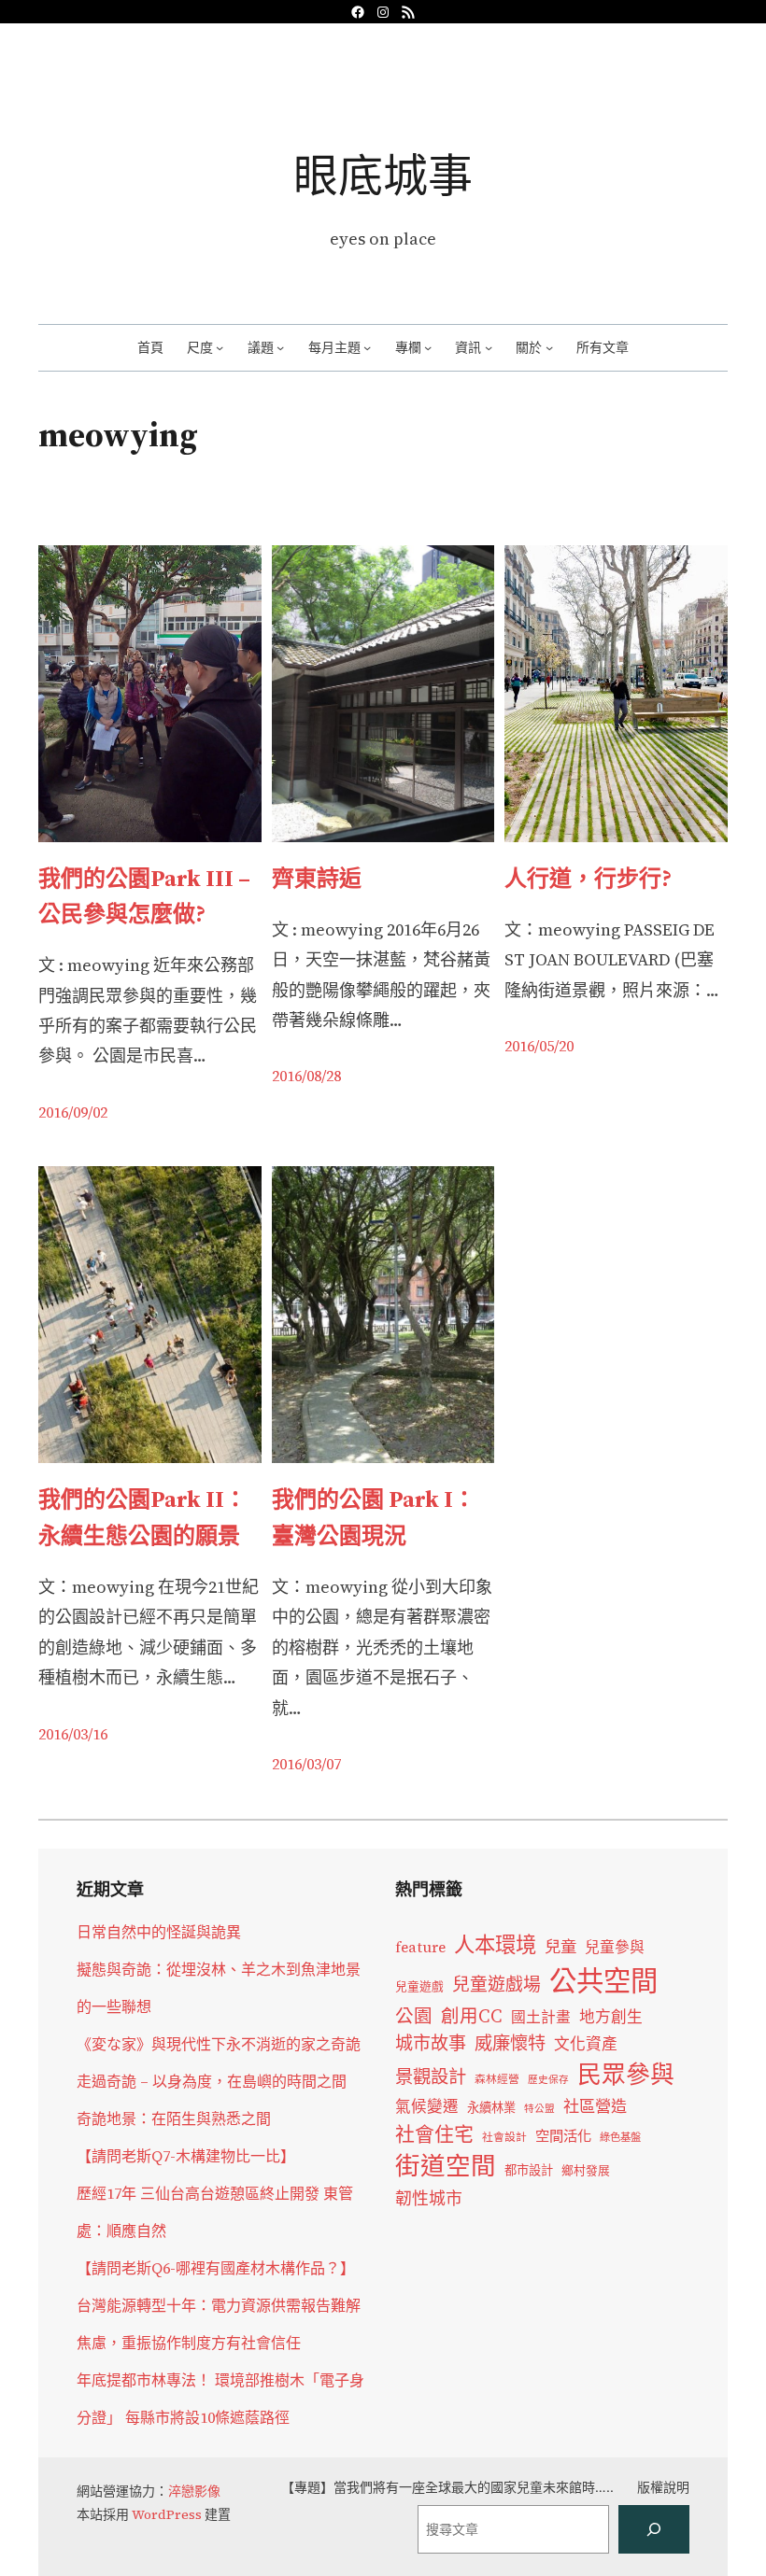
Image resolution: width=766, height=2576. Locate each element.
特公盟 (539, 2109)
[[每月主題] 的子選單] (367, 347)
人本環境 (495, 1945)
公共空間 (603, 1981)
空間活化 (563, 2136)
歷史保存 (548, 2080)
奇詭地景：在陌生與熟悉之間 (174, 2119)
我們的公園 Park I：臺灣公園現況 (374, 1517)
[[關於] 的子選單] (549, 347)
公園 (414, 2016)
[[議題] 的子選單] (280, 347)
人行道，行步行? (588, 878)
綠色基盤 (620, 2137)
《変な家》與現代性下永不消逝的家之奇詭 (219, 2044)
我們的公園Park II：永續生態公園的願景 (142, 1517)
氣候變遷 (427, 2107)
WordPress (167, 2514)
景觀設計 (431, 2076)
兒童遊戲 (419, 1986)
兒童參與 (615, 1947)
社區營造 (595, 2106)
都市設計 (529, 2170)
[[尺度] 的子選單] (220, 347)
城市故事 (431, 2043)
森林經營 (497, 2079)
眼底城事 (383, 175)
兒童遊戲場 (496, 1984)
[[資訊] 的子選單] (489, 347)
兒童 (560, 1947)
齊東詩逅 (317, 878)
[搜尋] (654, 2529)
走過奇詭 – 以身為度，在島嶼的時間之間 (212, 2081)
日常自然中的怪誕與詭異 (159, 1932)
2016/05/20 (539, 1046)
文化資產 (586, 2044)
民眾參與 (626, 2075)
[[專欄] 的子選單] (428, 347)
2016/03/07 (306, 1764)
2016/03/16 (73, 1734)
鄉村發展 (586, 2170)
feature (420, 1947)
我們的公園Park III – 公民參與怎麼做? (144, 896)
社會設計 (504, 2137)
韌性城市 (429, 2198)
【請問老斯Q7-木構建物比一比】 (186, 2156)
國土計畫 (541, 2017)
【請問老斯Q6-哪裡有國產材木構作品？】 (216, 2268)
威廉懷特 (510, 2043)
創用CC (472, 2016)
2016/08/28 (306, 1076)
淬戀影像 (194, 2491)
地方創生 (611, 2017)
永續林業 (491, 2107)
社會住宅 (434, 2134)
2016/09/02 (73, 1112)
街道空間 (446, 2166)
